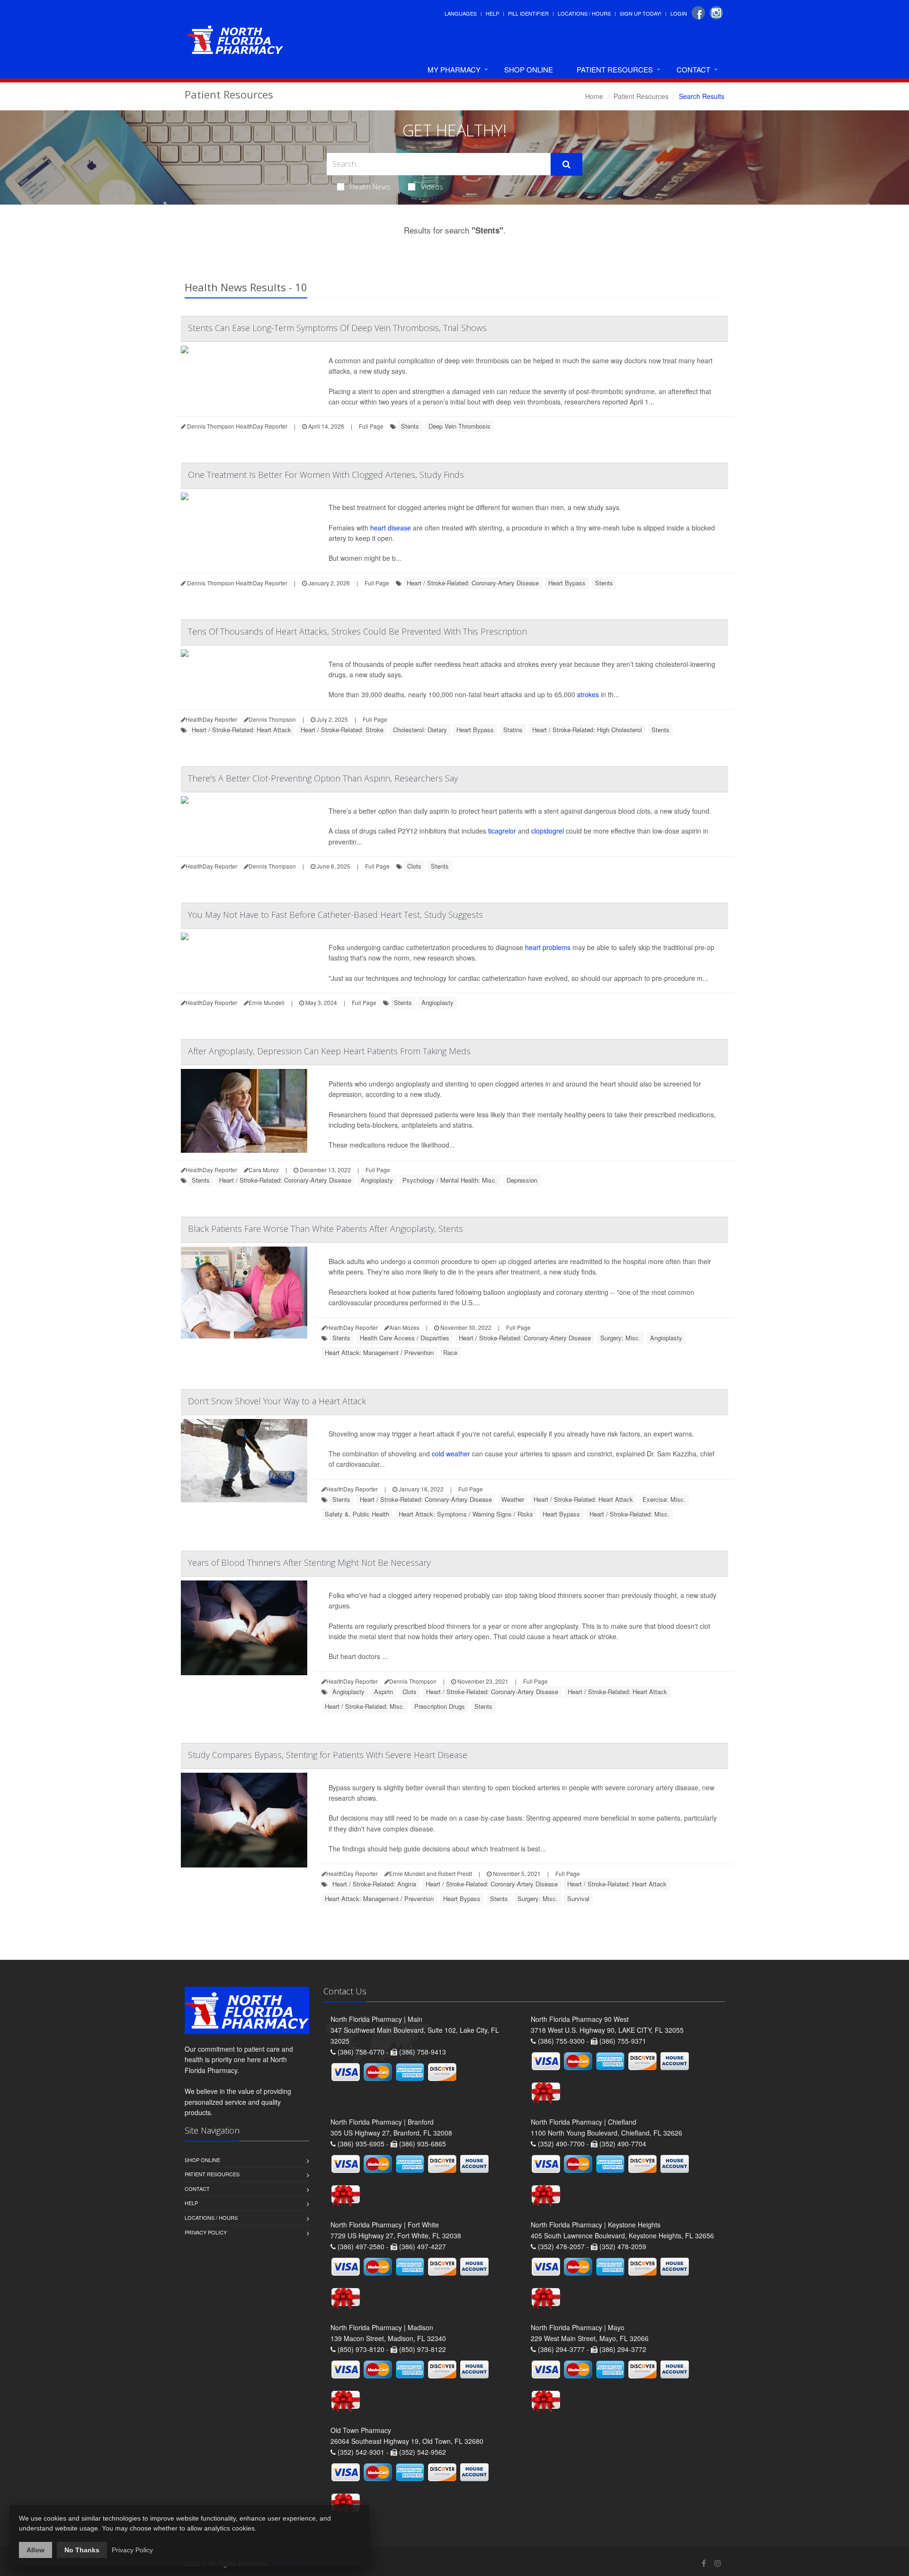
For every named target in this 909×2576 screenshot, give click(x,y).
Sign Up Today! (641, 13)
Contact (693, 69)
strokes (588, 694)
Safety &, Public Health (357, 1514)
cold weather (451, 1454)
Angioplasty (437, 1002)
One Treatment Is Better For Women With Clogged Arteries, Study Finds (326, 475)
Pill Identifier (528, 13)
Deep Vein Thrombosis (459, 426)
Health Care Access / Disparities (405, 1338)
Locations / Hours (584, 13)
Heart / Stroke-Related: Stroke (342, 730)
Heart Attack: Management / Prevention (379, 1352)
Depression (522, 1180)
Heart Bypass (567, 583)
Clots (414, 866)
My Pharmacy (454, 69)
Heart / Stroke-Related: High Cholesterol (587, 730)
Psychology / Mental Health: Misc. (450, 1180)
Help (492, 13)
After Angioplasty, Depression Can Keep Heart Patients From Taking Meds (329, 1051)
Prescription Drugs (440, 1706)
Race (450, 1352)
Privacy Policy (206, 2232)
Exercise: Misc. (664, 1499)
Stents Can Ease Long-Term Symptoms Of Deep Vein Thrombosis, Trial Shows (337, 328)
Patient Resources (615, 69)
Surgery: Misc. (620, 1338)
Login (679, 13)
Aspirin (383, 1692)
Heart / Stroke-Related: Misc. (629, 1514)
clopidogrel (548, 831)
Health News (370, 187)
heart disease (391, 528)
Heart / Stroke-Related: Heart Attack (241, 730)
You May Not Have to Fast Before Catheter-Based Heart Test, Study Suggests (335, 915)
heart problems (548, 947)
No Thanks (82, 2550)
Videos (432, 187)
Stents (410, 426)
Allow (36, 2550)
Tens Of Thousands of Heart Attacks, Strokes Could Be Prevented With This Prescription (357, 631)
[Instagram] (716, 13)
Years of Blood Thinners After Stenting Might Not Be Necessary (309, 1562)
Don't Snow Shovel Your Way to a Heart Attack (277, 1401)
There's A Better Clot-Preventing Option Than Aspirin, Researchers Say (323, 778)
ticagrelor (502, 831)
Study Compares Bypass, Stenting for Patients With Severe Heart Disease (328, 1755)
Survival (578, 1898)
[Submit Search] (566, 164)
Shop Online (529, 69)
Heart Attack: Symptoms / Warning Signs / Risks (466, 1514)
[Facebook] (698, 13)
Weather (513, 1499)
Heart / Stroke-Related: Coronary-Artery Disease (473, 583)
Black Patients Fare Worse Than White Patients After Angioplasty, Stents (325, 1229)
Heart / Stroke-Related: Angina (374, 1884)
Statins (513, 730)
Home (594, 96)
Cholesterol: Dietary (420, 730)
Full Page (371, 426)
